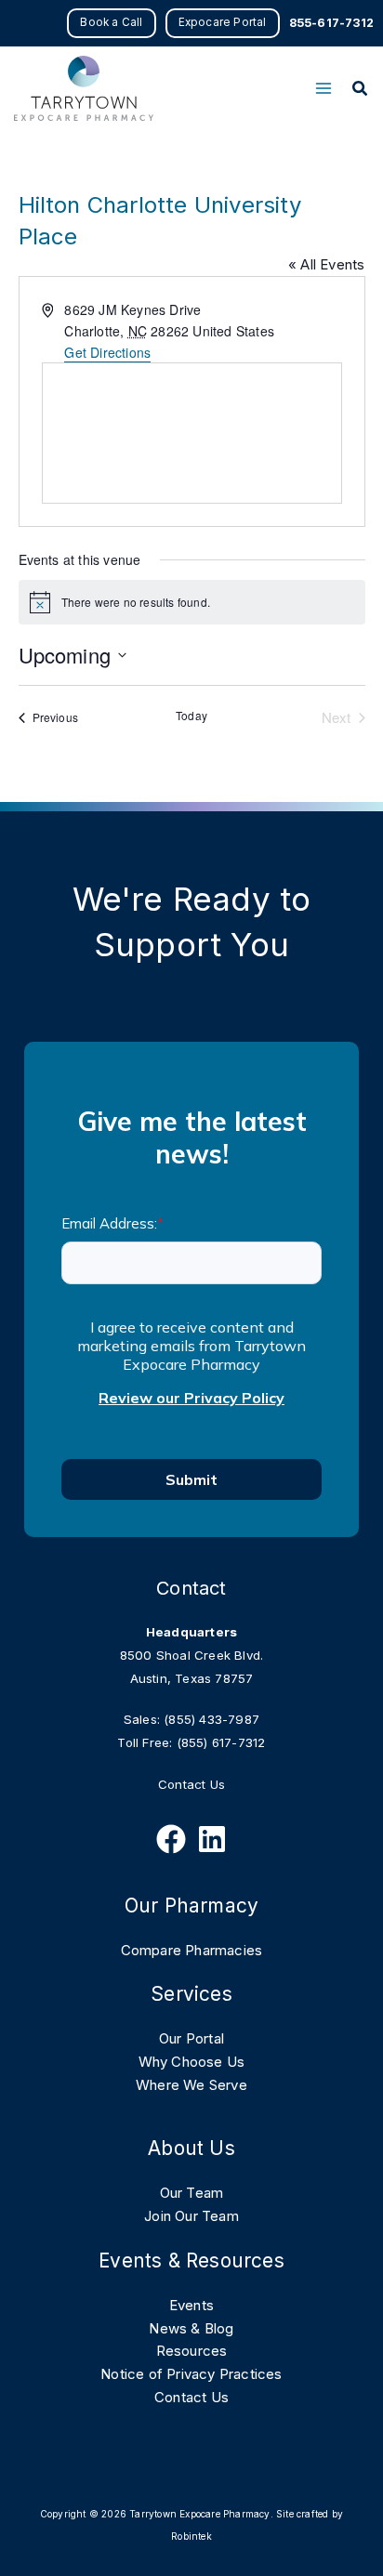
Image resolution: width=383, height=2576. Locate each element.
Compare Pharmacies (192, 1950)
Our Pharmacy (191, 1906)
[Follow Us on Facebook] (171, 1839)
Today (191, 716)
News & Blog (191, 2328)
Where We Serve (191, 2085)
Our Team (192, 2193)
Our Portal (191, 2038)
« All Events (326, 264)
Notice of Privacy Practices (191, 2374)
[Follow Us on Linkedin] (212, 1839)
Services (191, 1994)
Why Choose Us (192, 2062)
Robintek (191, 2536)
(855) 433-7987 (211, 1719)
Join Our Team (191, 2216)
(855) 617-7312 (221, 1742)
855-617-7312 (331, 23)
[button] (111, 23)
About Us (191, 2148)
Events (191, 2305)
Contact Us (191, 1784)
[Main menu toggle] (323, 89)
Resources (192, 2351)
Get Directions (107, 352)
